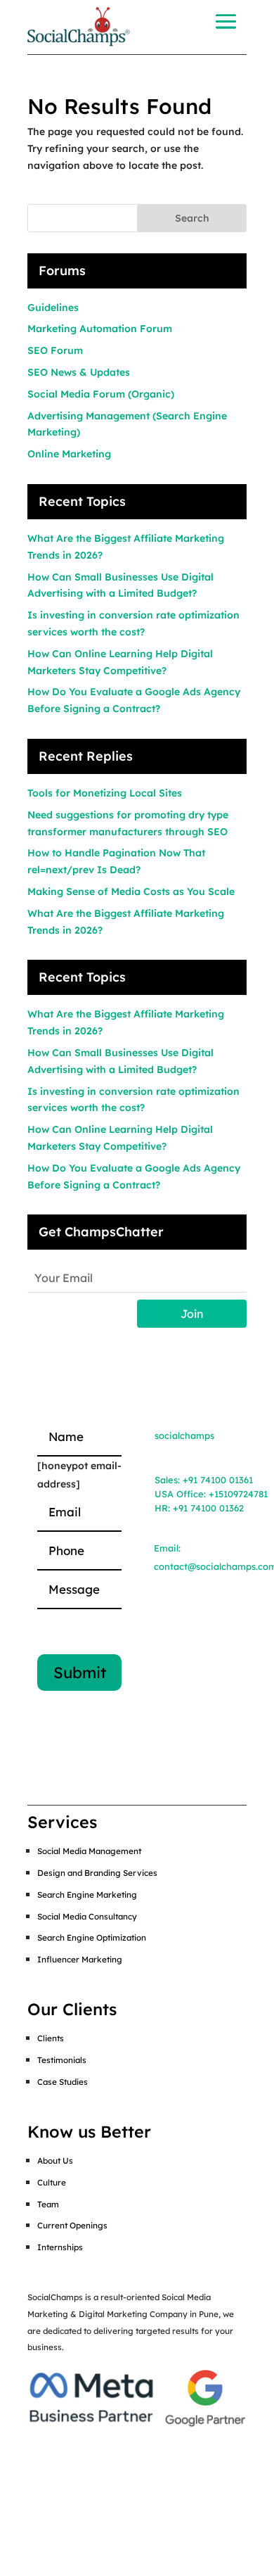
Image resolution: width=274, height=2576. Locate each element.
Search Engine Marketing (87, 1895)
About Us (55, 2161)
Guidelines (53, 307)
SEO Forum (55, 350)
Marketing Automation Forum (100, 329)
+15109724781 (238, 1494)
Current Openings (72, 2225)
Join (192, 1314)
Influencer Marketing (80, 1959)
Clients (51, 2038)
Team (48, 2204)
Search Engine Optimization (92, 1937)
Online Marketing (69, 454)
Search (192, 218)
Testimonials (62, 2060)
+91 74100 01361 (218, 1480)
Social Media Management (89, 1851)
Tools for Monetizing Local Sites (105, 793)
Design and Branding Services (97, 1873)
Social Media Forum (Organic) (101, 394)
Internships (60, 2247)
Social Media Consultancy (87, 1916)
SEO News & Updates (79, 372)
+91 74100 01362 (208, 1508)
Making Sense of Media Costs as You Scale (131, 892)
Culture (52, 2182)
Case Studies (63, 2082)
